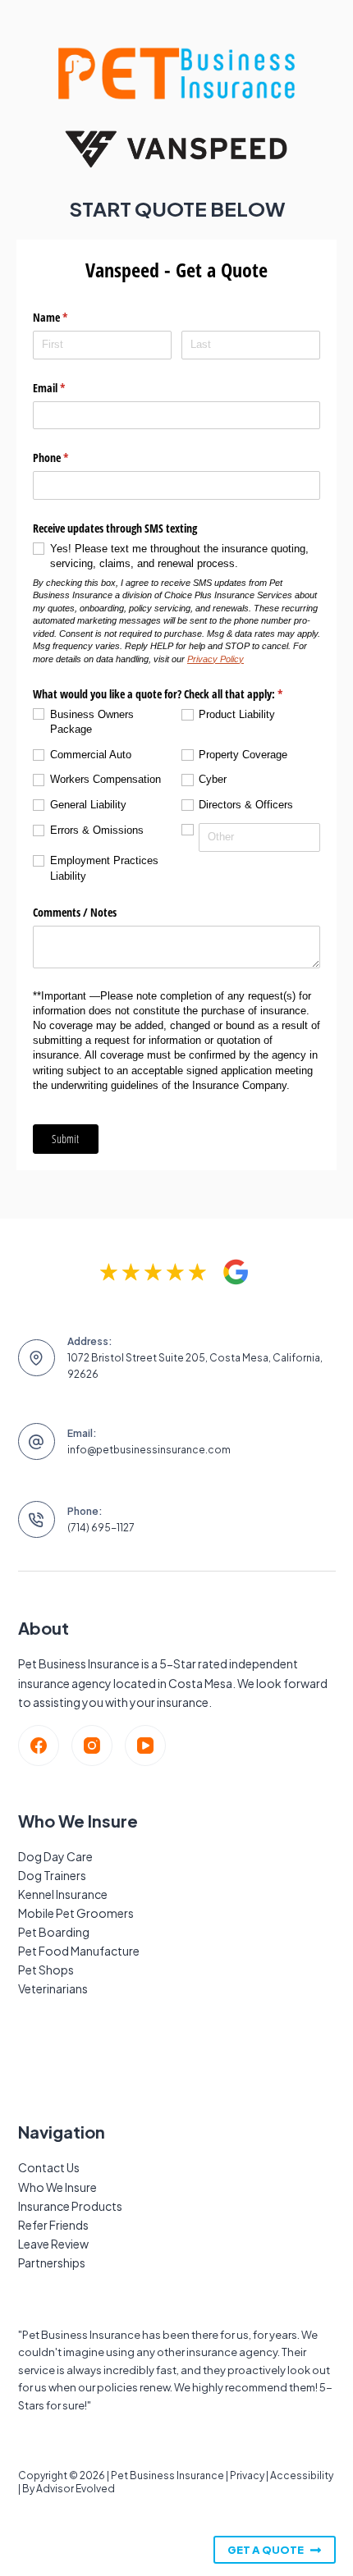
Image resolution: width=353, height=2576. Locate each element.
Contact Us (49, 2167)
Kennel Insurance (63, 1894)
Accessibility (302, 2475)
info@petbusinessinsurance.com (149, 1450)
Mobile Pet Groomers (76, 1913)
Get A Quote (266, 2550)
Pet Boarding (54, 1932)
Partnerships (52, 2263)
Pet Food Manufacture (79, 1951)
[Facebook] (39, 1746)
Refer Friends (53, 2225)
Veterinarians (53, 1988)
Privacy (247, 2475)
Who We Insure (57, 2187)
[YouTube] (145, 1746)
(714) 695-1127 (101, 1528)
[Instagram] (92, 1746)
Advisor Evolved (76, 2489)
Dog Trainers (52, 1875)
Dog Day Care (55, 1856)
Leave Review (53, 2244)
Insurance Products (70, 2206)
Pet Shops (46, 1970)
